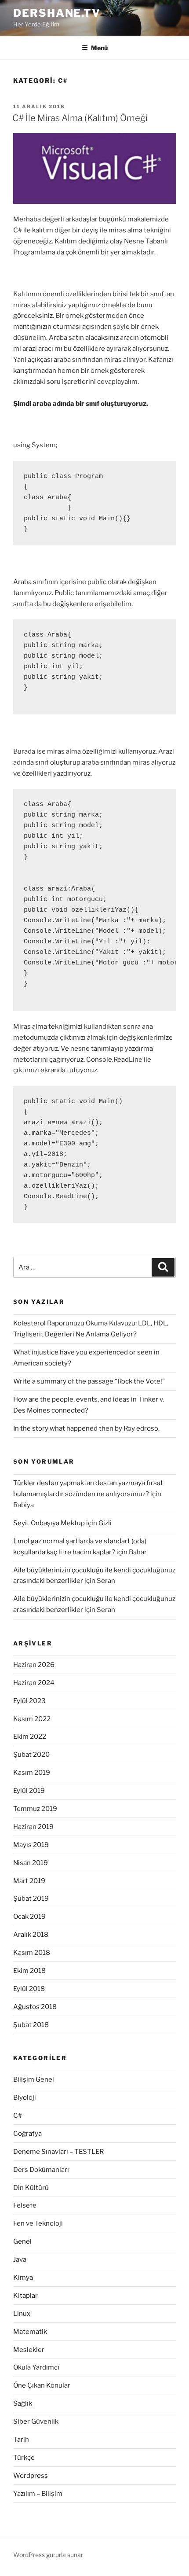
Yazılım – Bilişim (38, 2494)
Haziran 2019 (33, 1827)
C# (18, 2116)
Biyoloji (25, 2098)
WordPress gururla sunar (48, 2555)
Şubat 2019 (31, 1899)
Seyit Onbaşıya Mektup (49, 1523)
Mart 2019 (29, 1881)
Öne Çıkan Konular (42, 2385)
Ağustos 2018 (35, 2007)
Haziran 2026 (34, 1665)
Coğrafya (27, 2134)
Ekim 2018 (29, 1971)
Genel (22, 2241)
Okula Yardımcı (36, 2367)
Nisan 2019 (31, 1863)
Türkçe (24, 2458)
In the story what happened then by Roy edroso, (86, 1428)
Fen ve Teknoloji (38, 2223)
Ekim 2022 (30, 1737)
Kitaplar (25, 2296)
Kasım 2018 (32, 1953)
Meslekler (29, 2350)
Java (20, 2260)
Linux (22, 2314)
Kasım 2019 (32, 1773)
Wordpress (31, 2476)
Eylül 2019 (29, 1791)
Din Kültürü (31, 2188)
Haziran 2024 (34, 1683)
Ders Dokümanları (41, 2170)
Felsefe (25, 2205)
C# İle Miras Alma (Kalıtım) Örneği (80, 118)
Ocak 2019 (29, 1917)
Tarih (21, 2440)
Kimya (23, 2278)
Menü (99, 48)
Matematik (30, 2332)
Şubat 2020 (31, 1755)
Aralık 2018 (31, 1935)
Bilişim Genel (34, 2079)
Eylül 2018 (29, 1989)
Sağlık (23, 2403)
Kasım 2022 (32, 1719)
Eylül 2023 (29, 1701)
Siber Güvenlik (36, 2421)
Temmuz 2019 (35, 1809)
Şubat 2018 (31, 2025)
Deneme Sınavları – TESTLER (58, 2152)
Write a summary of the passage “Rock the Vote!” (89, 1381)
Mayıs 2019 (31, 1845)
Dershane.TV (57, 13)
